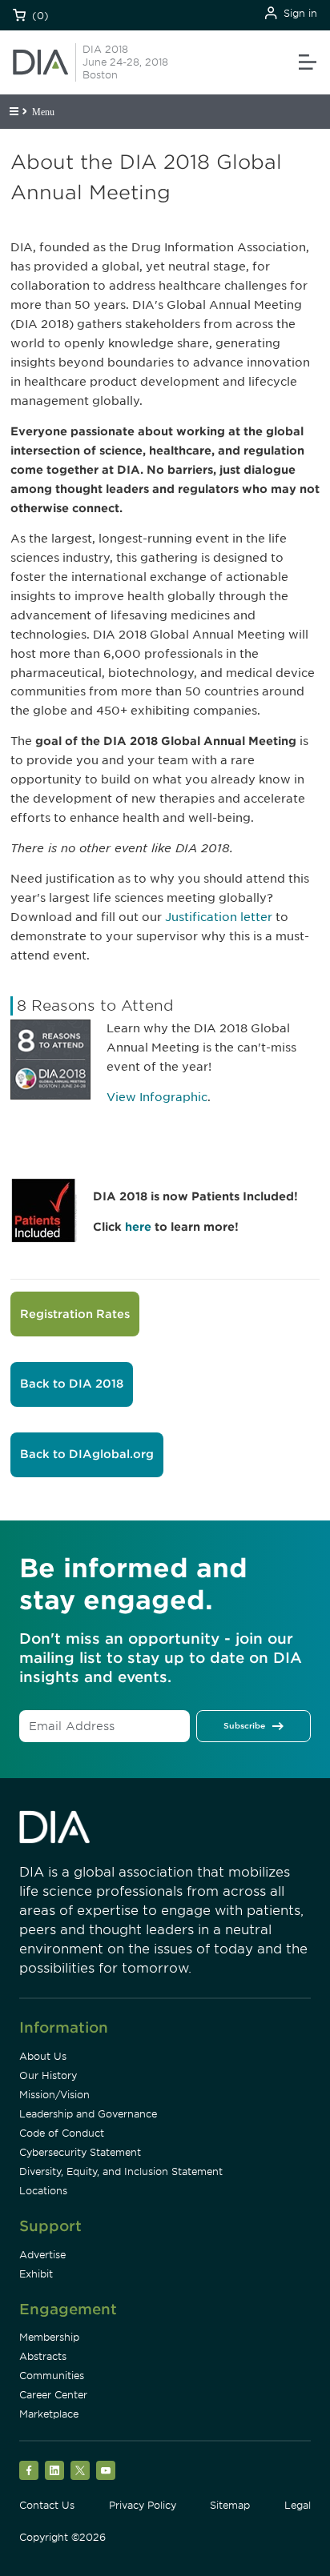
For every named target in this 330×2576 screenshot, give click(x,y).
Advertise (42, 2255)
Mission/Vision (54, 2095)
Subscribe (244, 1725)
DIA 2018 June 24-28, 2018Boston (125, 62)
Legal (298, 2505)
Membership (49, 2337)
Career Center (53, 2395)
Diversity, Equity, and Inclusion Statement (121, 2171)
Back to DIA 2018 (72, 1384)
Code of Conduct (62, 2133)
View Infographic (157, 1097)
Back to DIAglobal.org (87, 1454)
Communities (52, 2376)
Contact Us (47, 2505)
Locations (43, 2191)
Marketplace (49, 2414)
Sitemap (230, 2505)
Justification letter (219, 917)
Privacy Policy (143, 2505)
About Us (43, 2056)
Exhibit (36, 2274)
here (140, 1227)
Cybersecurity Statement (80, 2152)
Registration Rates (75, 1314)
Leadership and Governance (88, 2114)
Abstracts (43, 2356)
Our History (48, 2075)
